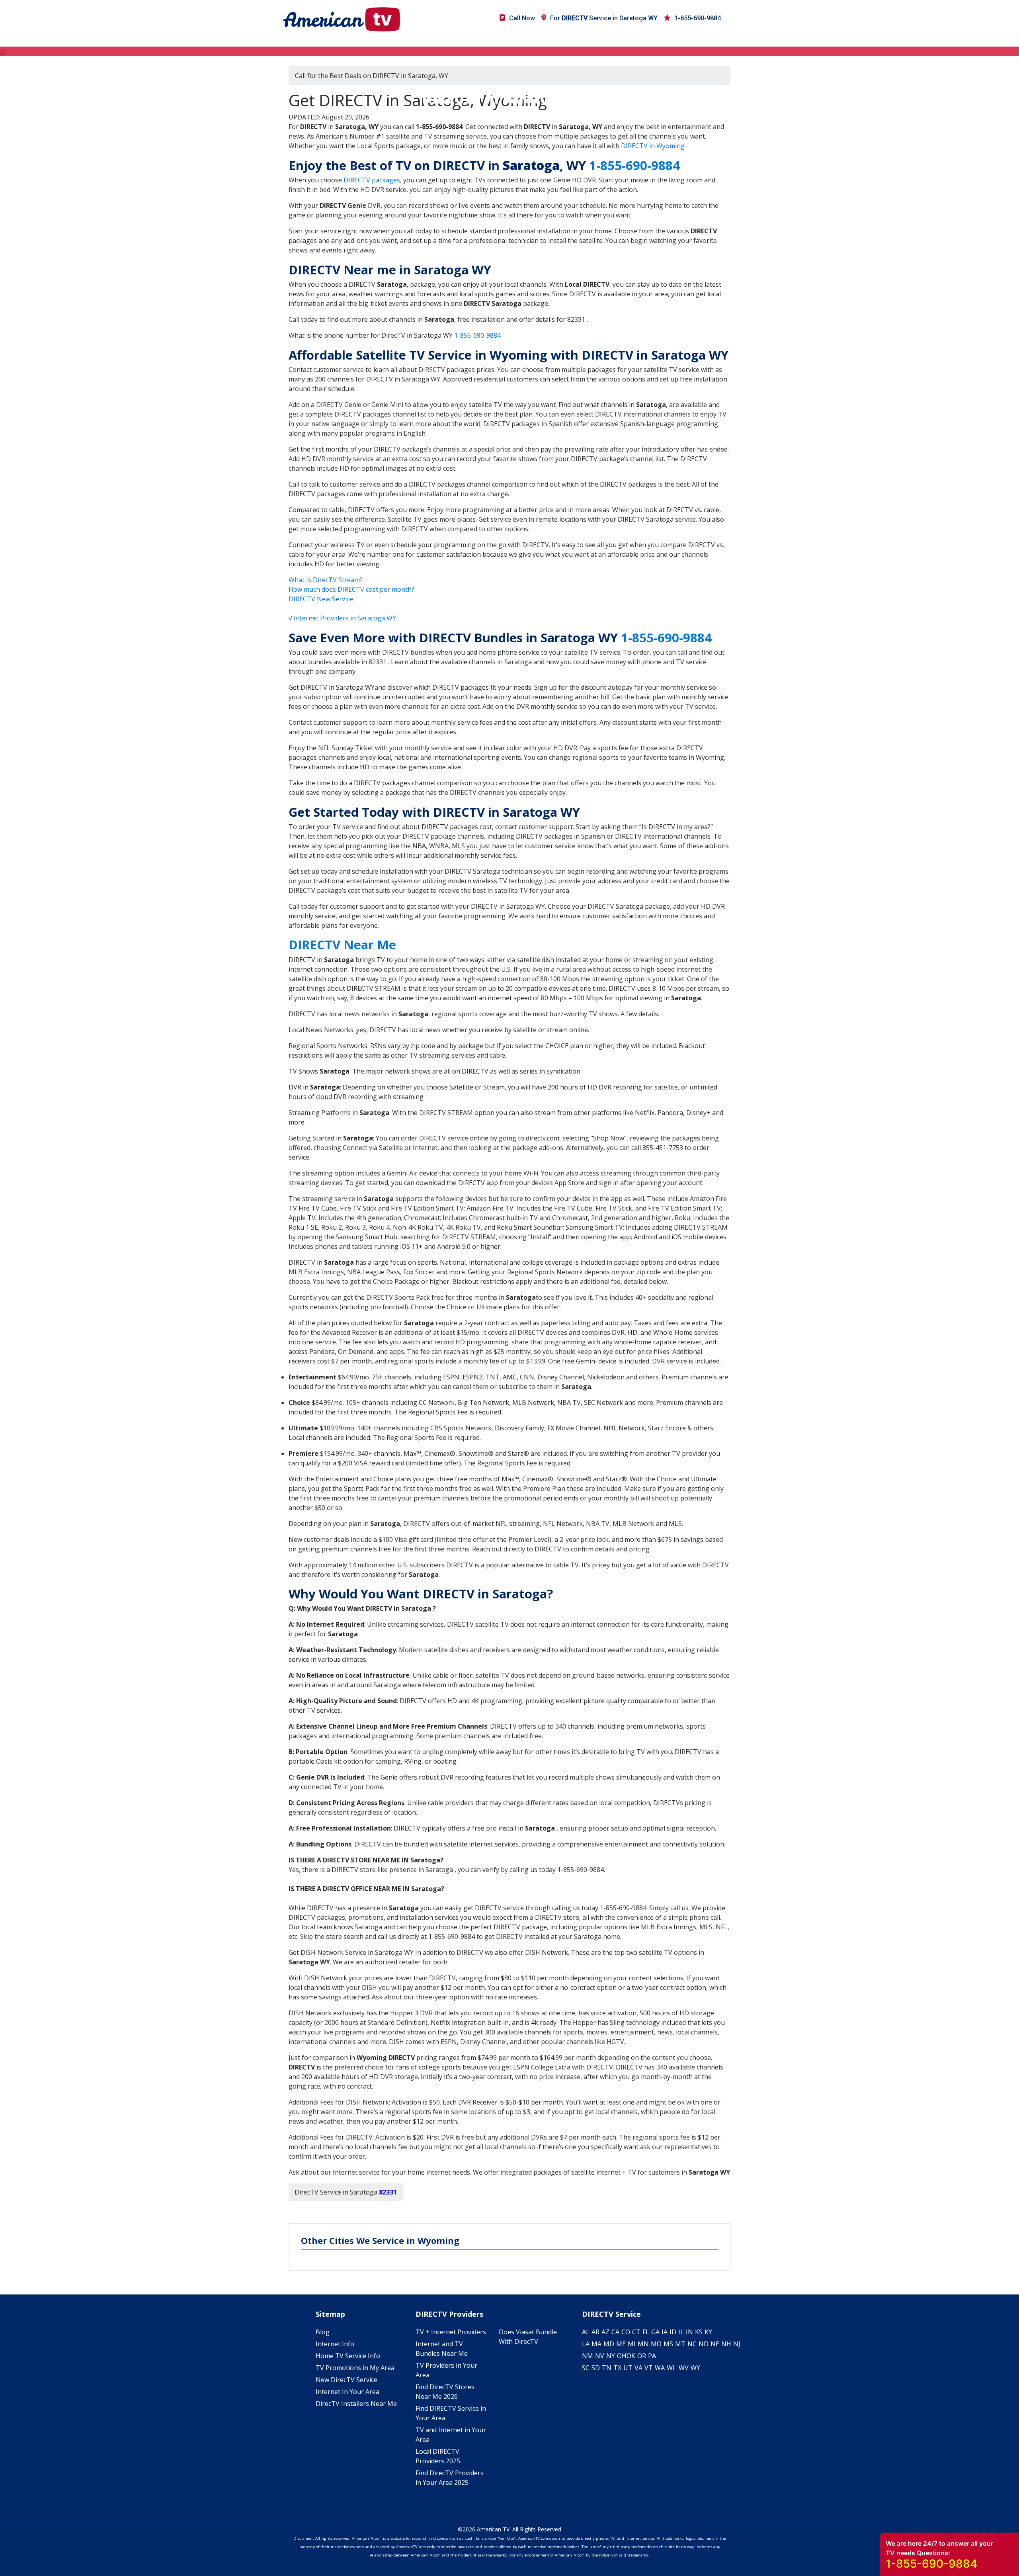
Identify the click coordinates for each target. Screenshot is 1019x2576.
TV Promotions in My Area (355, 2368)
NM (588, 2356)
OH (622, 2356)
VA (638, 2368)
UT (628, 2368)
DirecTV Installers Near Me (356, 2404)
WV (684, 2368)
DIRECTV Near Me (342, 945)
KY (708, 2332)
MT (680, 2344)
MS (668, 2344)
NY (611, 2356)
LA (586, 2344)
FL (646, 2332)
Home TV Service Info (348, 2356)
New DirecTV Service (346, 2380)
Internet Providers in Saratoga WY (345, 618)
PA (652, 2356)
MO (656, 2344)
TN (607, 2368)
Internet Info (335, 2344)
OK (631, 2356)
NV (600, 2356)
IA (665, 2332)
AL (586, 2332)
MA (596, 2344)
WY (695, 2368)
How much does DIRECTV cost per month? (351, 589)
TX (617, 2368)
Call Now (522, 18)
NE (715, 2344)
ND (704, 2344)
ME (621, 2344)
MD (609, 2344)
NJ (737, 2344)
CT (636, 2332)
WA (660, 2368)
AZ (605, 2332)
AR (595, 2332)
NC (692, 2344)
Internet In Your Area (347, 2392)
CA (615, 2332)
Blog (323, 2332)
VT (649, 2368)
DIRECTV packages (372, 180)
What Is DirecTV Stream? (326, 580)
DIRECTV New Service (321, 599)
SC (586, 2368)
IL (681, 2332)
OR (642, 2356)
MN (643, 2344)
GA (655, 2332)
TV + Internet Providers (451, 2332)
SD (596, 2368)
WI (671, 2368)
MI (632, 2344)
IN (689, 2332)
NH (726, 2344)
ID (673, 2332)
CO (626, 2332)
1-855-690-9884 (698, 18)
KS (699, 2332)
